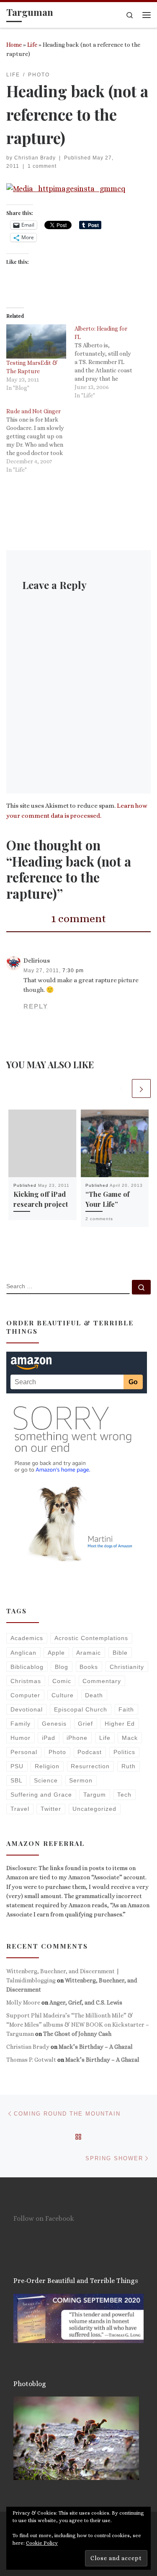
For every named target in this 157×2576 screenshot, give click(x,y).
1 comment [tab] (79, 918)
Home (14, 45)
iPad (49, 1738)
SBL (17, 1780)
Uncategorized (94, 1809)
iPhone (77, 1738)
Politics (124, 1752)
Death (94, 1695)
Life (32, 45)
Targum (95, 1795)
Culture (63, 1695)
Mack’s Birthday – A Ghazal (96, 2047)
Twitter (51, 1809)
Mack (130, 1738)
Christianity (127, 1667)
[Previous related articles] (121, 1088)
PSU (17, 1766)
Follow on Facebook (44, 2218)
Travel (20, 1809)
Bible (120, 1653)
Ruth (129, 1766)
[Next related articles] (141, 1088)
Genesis (54, 1724)
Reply (36, 1006)
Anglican (23, 1653)
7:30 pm (73, 971)
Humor (21, 1738)
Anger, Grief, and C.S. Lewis (86, 2002)
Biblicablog (27, 1667)
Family (21, 1724)
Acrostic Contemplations (91, 1638)
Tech (124, 1795)
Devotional (27, 1709)
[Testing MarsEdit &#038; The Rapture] (36, 341)
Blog (62, 1667)
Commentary (102, 1681)
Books (89, 1667)
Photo (57, 1752)
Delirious (37, 961)
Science (46, 1780)
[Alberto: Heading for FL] (109, 362)
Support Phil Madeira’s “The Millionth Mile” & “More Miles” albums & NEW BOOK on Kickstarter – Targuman (78, 2025)
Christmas (26, 1681)
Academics (27, 1638)
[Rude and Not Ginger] (40, 440)
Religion (47, 1766)
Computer (25, 1695)
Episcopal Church (81, 1709)
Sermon (81, 1780)
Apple (56, 1653)
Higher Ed (120, 1724)
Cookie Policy (42, 2543)
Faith (126, 1709)
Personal (24, 1752)
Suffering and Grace (41, 1795)
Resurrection (90, 1766)
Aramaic (89, 1653)
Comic (62, 1681)
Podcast (90, 1752)
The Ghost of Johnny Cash (77, 2034)
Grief (85, 1724)
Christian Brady (35, 158)
